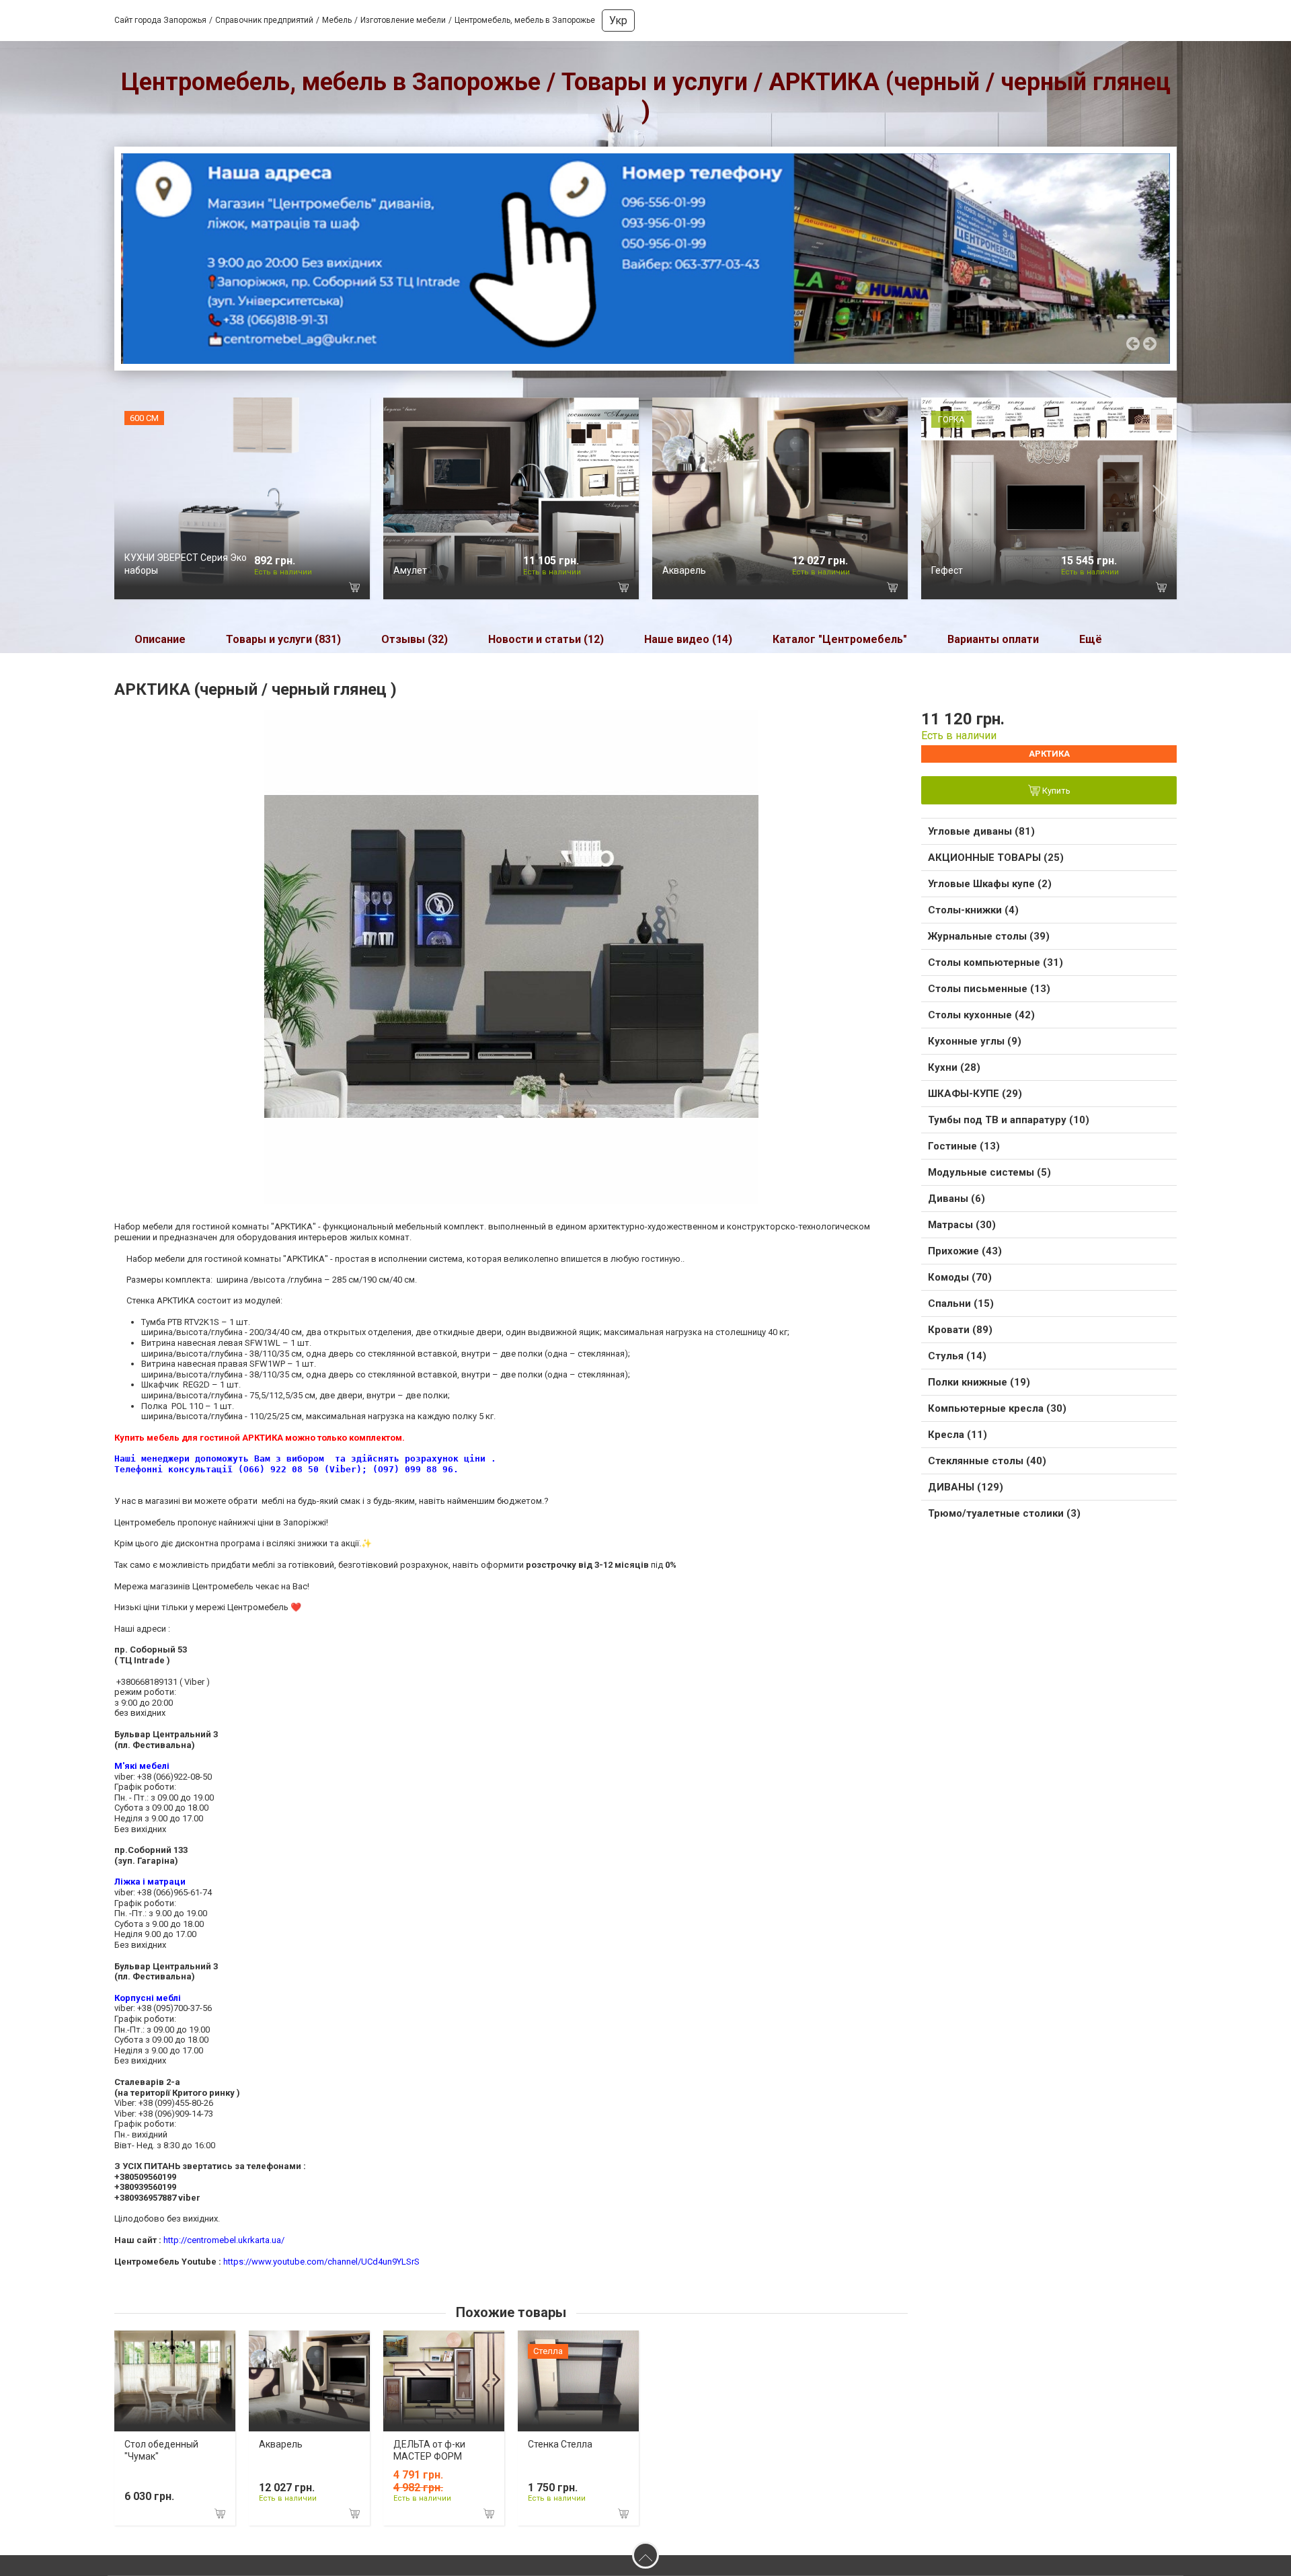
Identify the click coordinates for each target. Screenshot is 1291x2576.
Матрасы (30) (962, 1225)
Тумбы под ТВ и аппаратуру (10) (1009, 1120)
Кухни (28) (954, 1067)
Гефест (947, 570)
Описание (160, 639)
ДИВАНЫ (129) (966, 1487)
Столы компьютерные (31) (995, 962)
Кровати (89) (960, 1330)
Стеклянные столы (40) (987, 1461)
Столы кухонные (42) (981, 1015)
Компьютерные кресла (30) (997, 1408)
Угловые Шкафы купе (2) (990, 884)
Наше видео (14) (688, 639)
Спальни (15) (961, 1303)
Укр (618, 21)
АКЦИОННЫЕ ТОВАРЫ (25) (996, 858)
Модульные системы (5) (989, 1172)
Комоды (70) (960, 1277)
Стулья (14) (957, 1356)
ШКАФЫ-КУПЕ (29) (975, 1094)
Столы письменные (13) (989, 989)
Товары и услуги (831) (283, 639)
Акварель (684, 570)
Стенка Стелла (560, 2444)
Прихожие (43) (965, 1251)
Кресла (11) (957, 1435)
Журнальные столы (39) (989, 936)
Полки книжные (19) (979, 1382)
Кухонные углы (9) (975, 1041)
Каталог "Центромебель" (840, 639)
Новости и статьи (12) (546, 639)
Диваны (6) (956, 1199)
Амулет (410, 570)
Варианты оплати (993, 639)
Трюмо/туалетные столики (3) (1004, 1513)
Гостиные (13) (964, 1146)
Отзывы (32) (415, 639)
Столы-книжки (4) (973, 910)
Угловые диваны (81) (981, 831)
